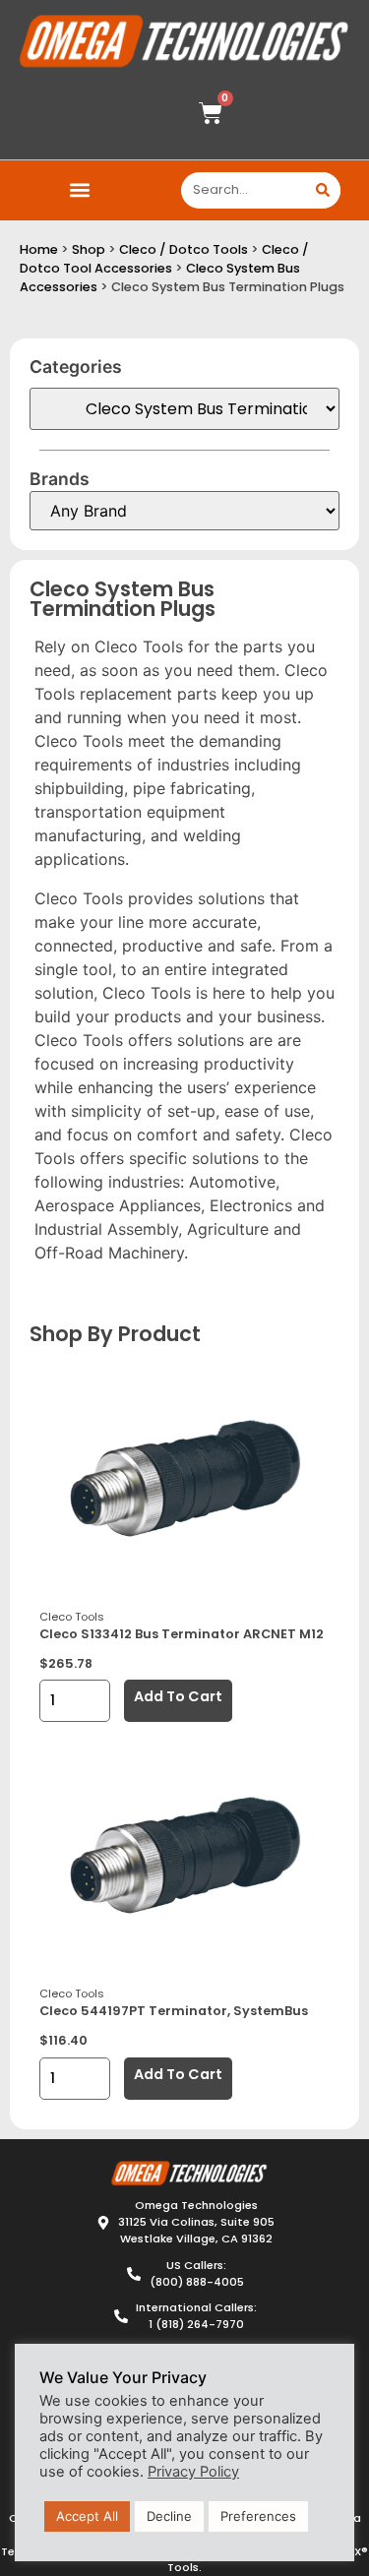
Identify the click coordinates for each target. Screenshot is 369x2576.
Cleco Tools (72, 1617)
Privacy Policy (193, 2472)
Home (39, 249)
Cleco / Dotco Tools (184, 249)
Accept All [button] (87, 2516)
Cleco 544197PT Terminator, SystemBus (174, 2011)
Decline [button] (169, 2516)
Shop (89, 249)
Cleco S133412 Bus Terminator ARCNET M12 (182, 1634)
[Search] (322, 190)
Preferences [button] (258, 2516)
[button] (80, 190)
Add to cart (178, 1696)
